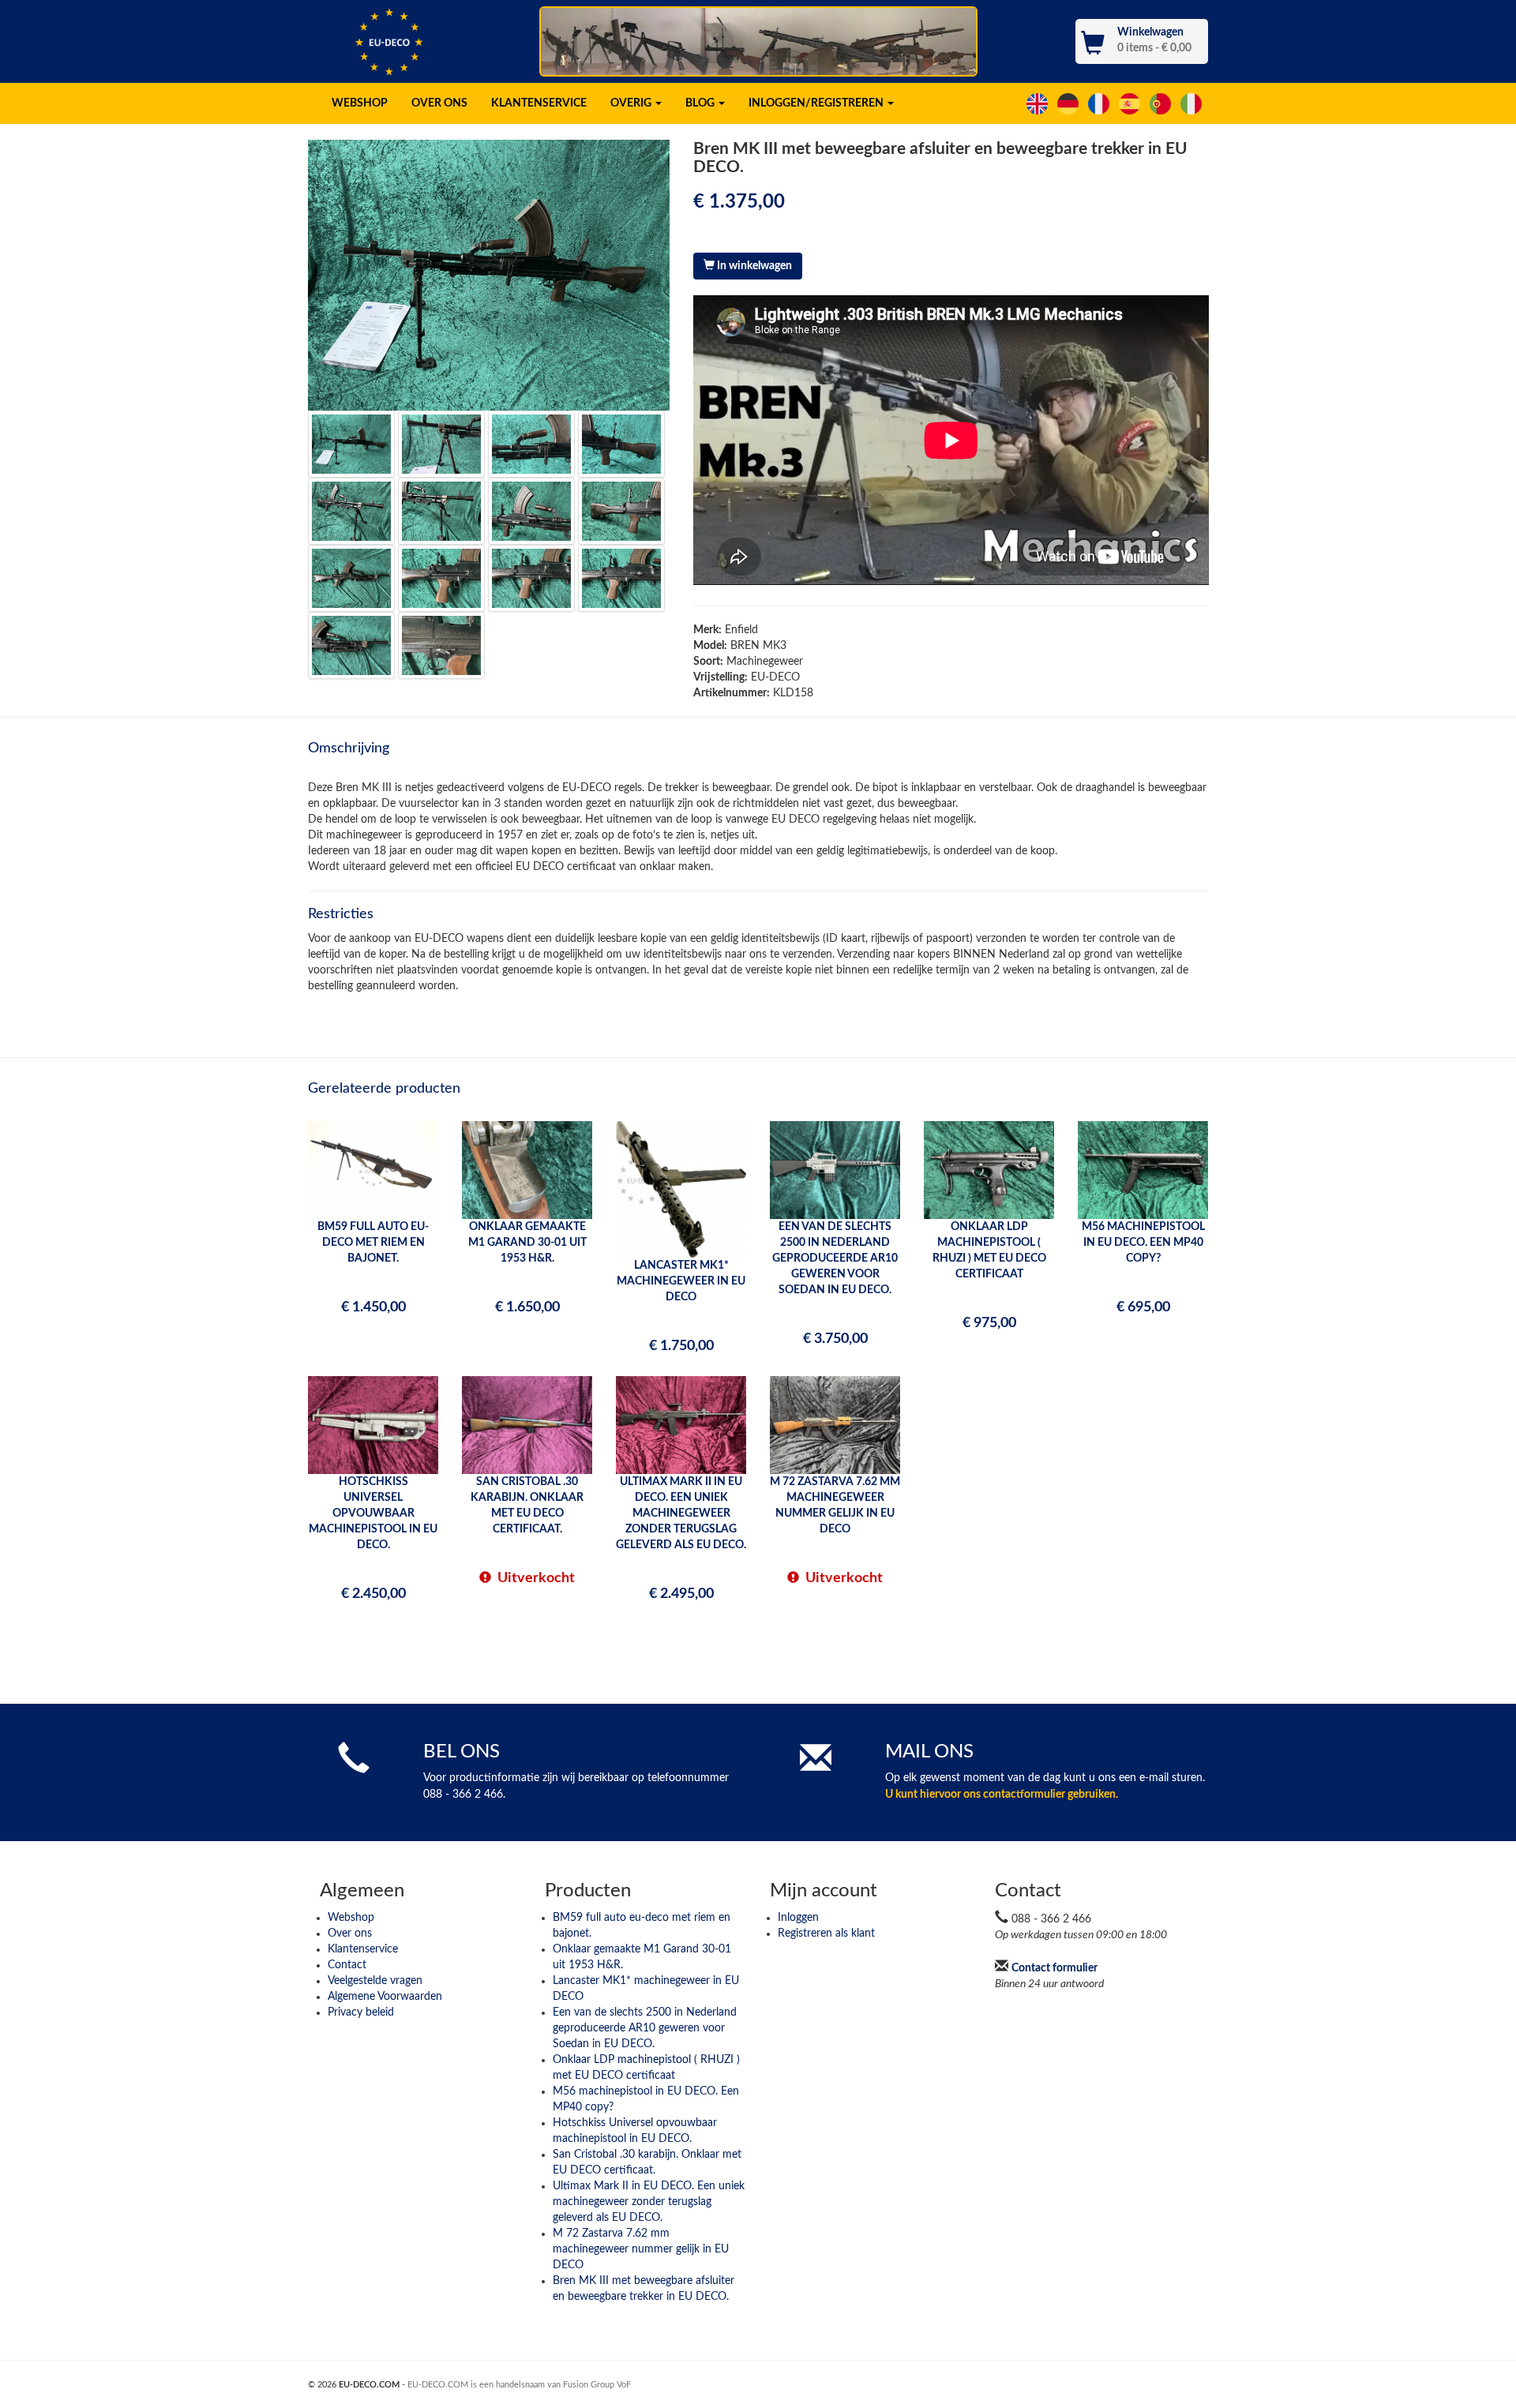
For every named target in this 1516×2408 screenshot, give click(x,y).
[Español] (1131, 103)
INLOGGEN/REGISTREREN (817, 103)
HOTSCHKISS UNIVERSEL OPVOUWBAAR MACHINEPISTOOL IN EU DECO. (373, 1513)
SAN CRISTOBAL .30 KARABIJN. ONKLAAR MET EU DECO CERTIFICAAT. (527, 1506)
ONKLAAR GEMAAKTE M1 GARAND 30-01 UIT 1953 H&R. (527, 1243)
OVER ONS (439, 103)
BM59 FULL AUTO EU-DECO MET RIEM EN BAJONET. (373, 1243)
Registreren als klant (826, 1934)
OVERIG (632, 103)
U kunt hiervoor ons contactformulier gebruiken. (1002, 1795)
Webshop (351, 1918)
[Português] (1162, 103)
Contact (347, 1965)
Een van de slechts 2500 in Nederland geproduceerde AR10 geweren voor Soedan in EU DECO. (645, 2028)
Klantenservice (363, 1949)
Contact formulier (1054, 1968)
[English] (1039, 103)
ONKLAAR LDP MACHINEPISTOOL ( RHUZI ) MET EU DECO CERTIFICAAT (989, 1251)
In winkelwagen (753, 266)
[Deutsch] (1069, 103)
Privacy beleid (361, 2012)
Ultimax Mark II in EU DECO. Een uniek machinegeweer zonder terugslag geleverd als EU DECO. (649, 2202)
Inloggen (798, 1918)
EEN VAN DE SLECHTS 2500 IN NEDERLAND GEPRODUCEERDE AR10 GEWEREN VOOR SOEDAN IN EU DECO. (835, 1258)
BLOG (701, 103)
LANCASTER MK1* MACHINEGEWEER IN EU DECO (681, 1281)
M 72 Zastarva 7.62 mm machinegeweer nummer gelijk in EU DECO (641, 2249)
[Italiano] (1193, 103)
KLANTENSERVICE (539, 103)
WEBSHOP (360, 103)
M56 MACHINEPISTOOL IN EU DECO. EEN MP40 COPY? (1143, 1243)
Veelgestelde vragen (375, 1981)
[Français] (1100, 103)
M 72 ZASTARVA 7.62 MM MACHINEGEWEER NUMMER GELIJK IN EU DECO (835, 1506)
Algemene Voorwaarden (385, 1997)
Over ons (350, 1934)
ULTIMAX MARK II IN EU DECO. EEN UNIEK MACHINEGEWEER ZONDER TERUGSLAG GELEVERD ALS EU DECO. (681, 1513)
